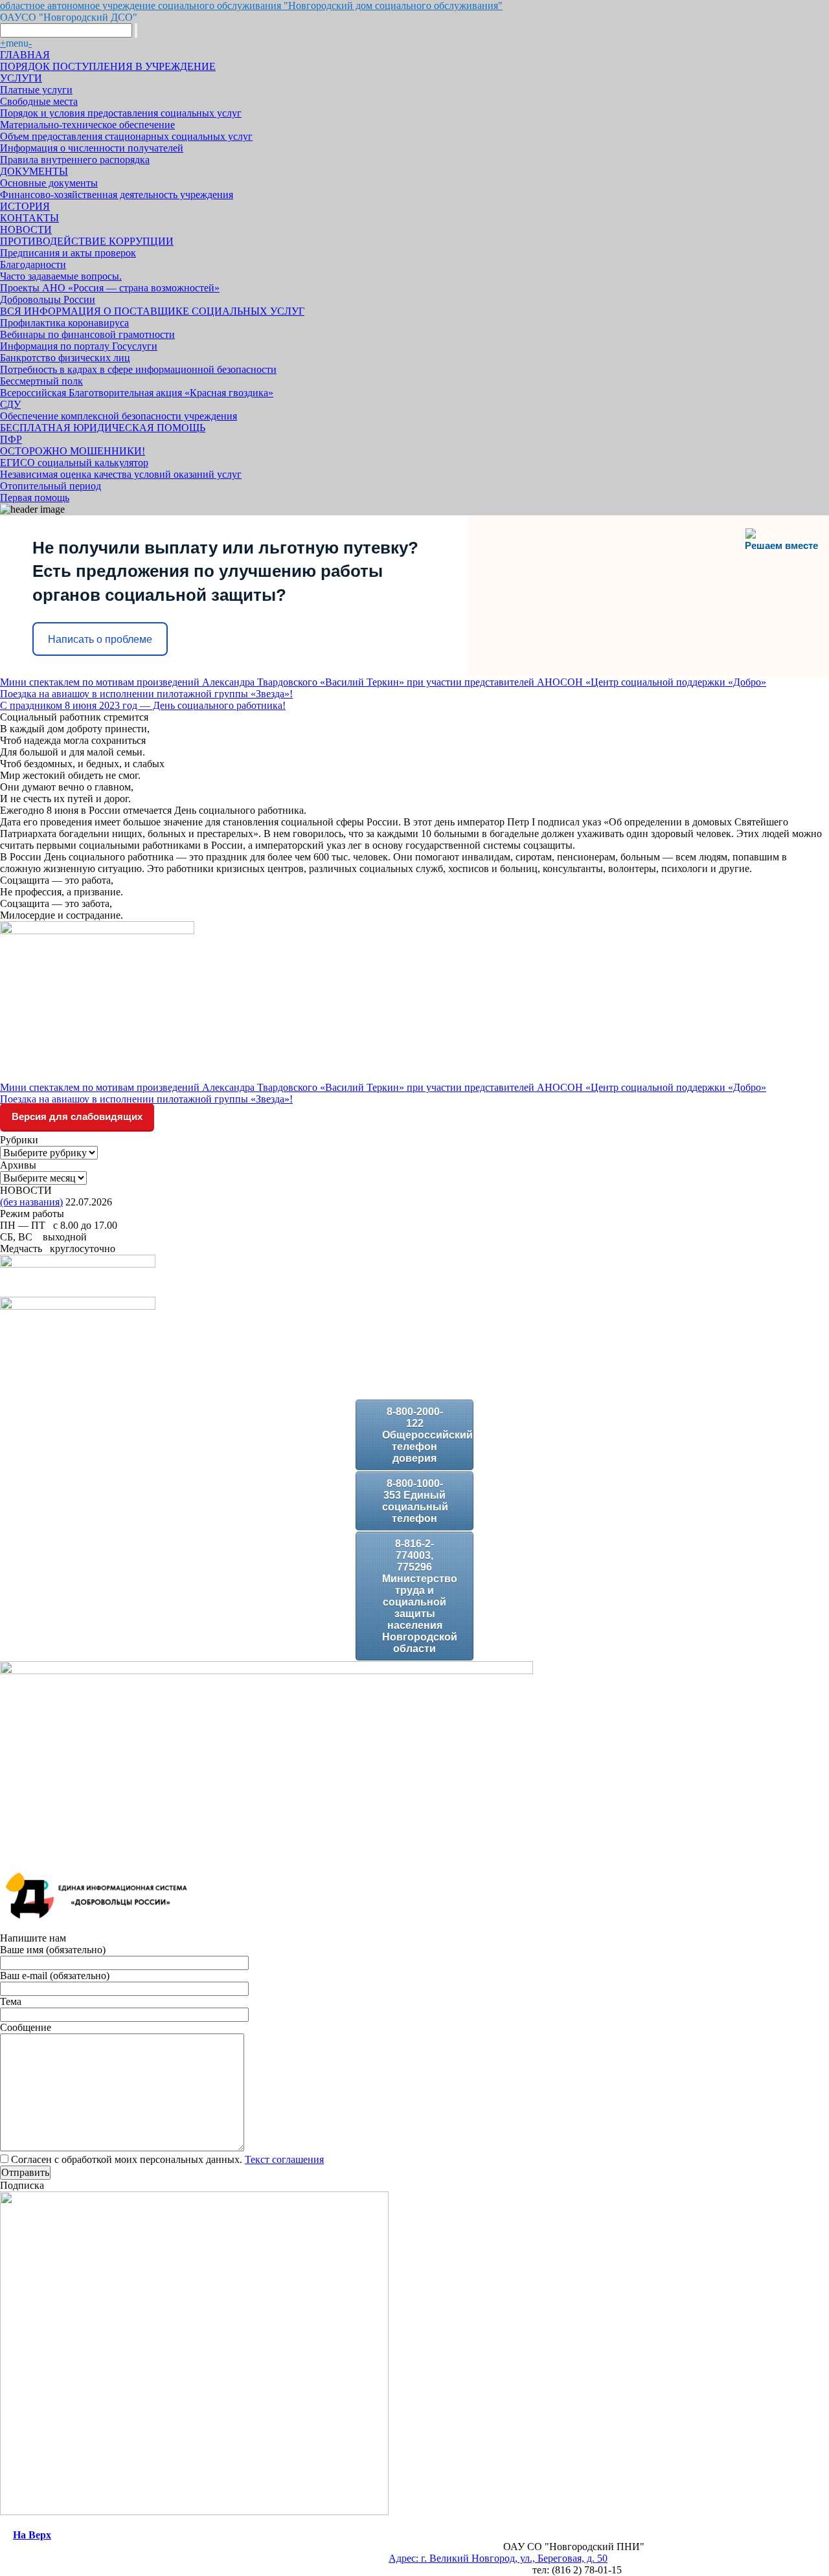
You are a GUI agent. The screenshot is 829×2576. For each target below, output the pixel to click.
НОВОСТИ (26, 230)
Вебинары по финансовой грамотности (87, 334)
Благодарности (33, 264)
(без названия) (31, 1202)
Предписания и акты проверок (68, 253)
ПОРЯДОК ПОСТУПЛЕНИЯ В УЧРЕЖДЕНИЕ (108, 66)
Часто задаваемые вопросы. (61, 276)
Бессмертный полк (41, 381)
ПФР (11, 439)
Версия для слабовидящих (77, 1116)
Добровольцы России (48, 299)
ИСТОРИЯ (25, 206)
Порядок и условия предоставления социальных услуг (121, 113)
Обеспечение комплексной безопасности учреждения (119, 416)
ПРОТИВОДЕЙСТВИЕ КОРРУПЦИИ (87, 241)
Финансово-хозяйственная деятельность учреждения (117, 195)
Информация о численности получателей (92, 148)
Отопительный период (51, 486)
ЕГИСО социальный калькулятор (74, 463)
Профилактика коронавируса (64, 323)
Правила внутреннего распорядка (75, 160)
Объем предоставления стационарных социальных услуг (126, 136)
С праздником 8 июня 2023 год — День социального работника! (143, 705)
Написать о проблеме (100, 639)
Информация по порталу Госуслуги (79, 346)
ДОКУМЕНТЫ (34, 171)
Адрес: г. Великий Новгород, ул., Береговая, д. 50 (498, 2558)
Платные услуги (36, 90)
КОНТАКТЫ (29, 218)
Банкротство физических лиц (65, 358)
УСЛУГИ (21, 78)
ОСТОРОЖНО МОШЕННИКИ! (73, 451)
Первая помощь (35, 498)
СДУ (10, 404)
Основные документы (49, 183)
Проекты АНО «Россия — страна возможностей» (110, 288)
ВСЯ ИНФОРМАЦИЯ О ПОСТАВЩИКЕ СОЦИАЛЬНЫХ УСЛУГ (152, 311)
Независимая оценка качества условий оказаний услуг (121, 474)
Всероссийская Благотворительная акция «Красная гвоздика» (137, 393)
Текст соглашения (284, 2159)
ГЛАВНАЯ (25, 55)
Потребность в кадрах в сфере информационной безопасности (138, 369)
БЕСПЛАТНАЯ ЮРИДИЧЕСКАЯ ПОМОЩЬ (103, 428)
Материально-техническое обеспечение (87, 125)
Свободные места (39, 101)
